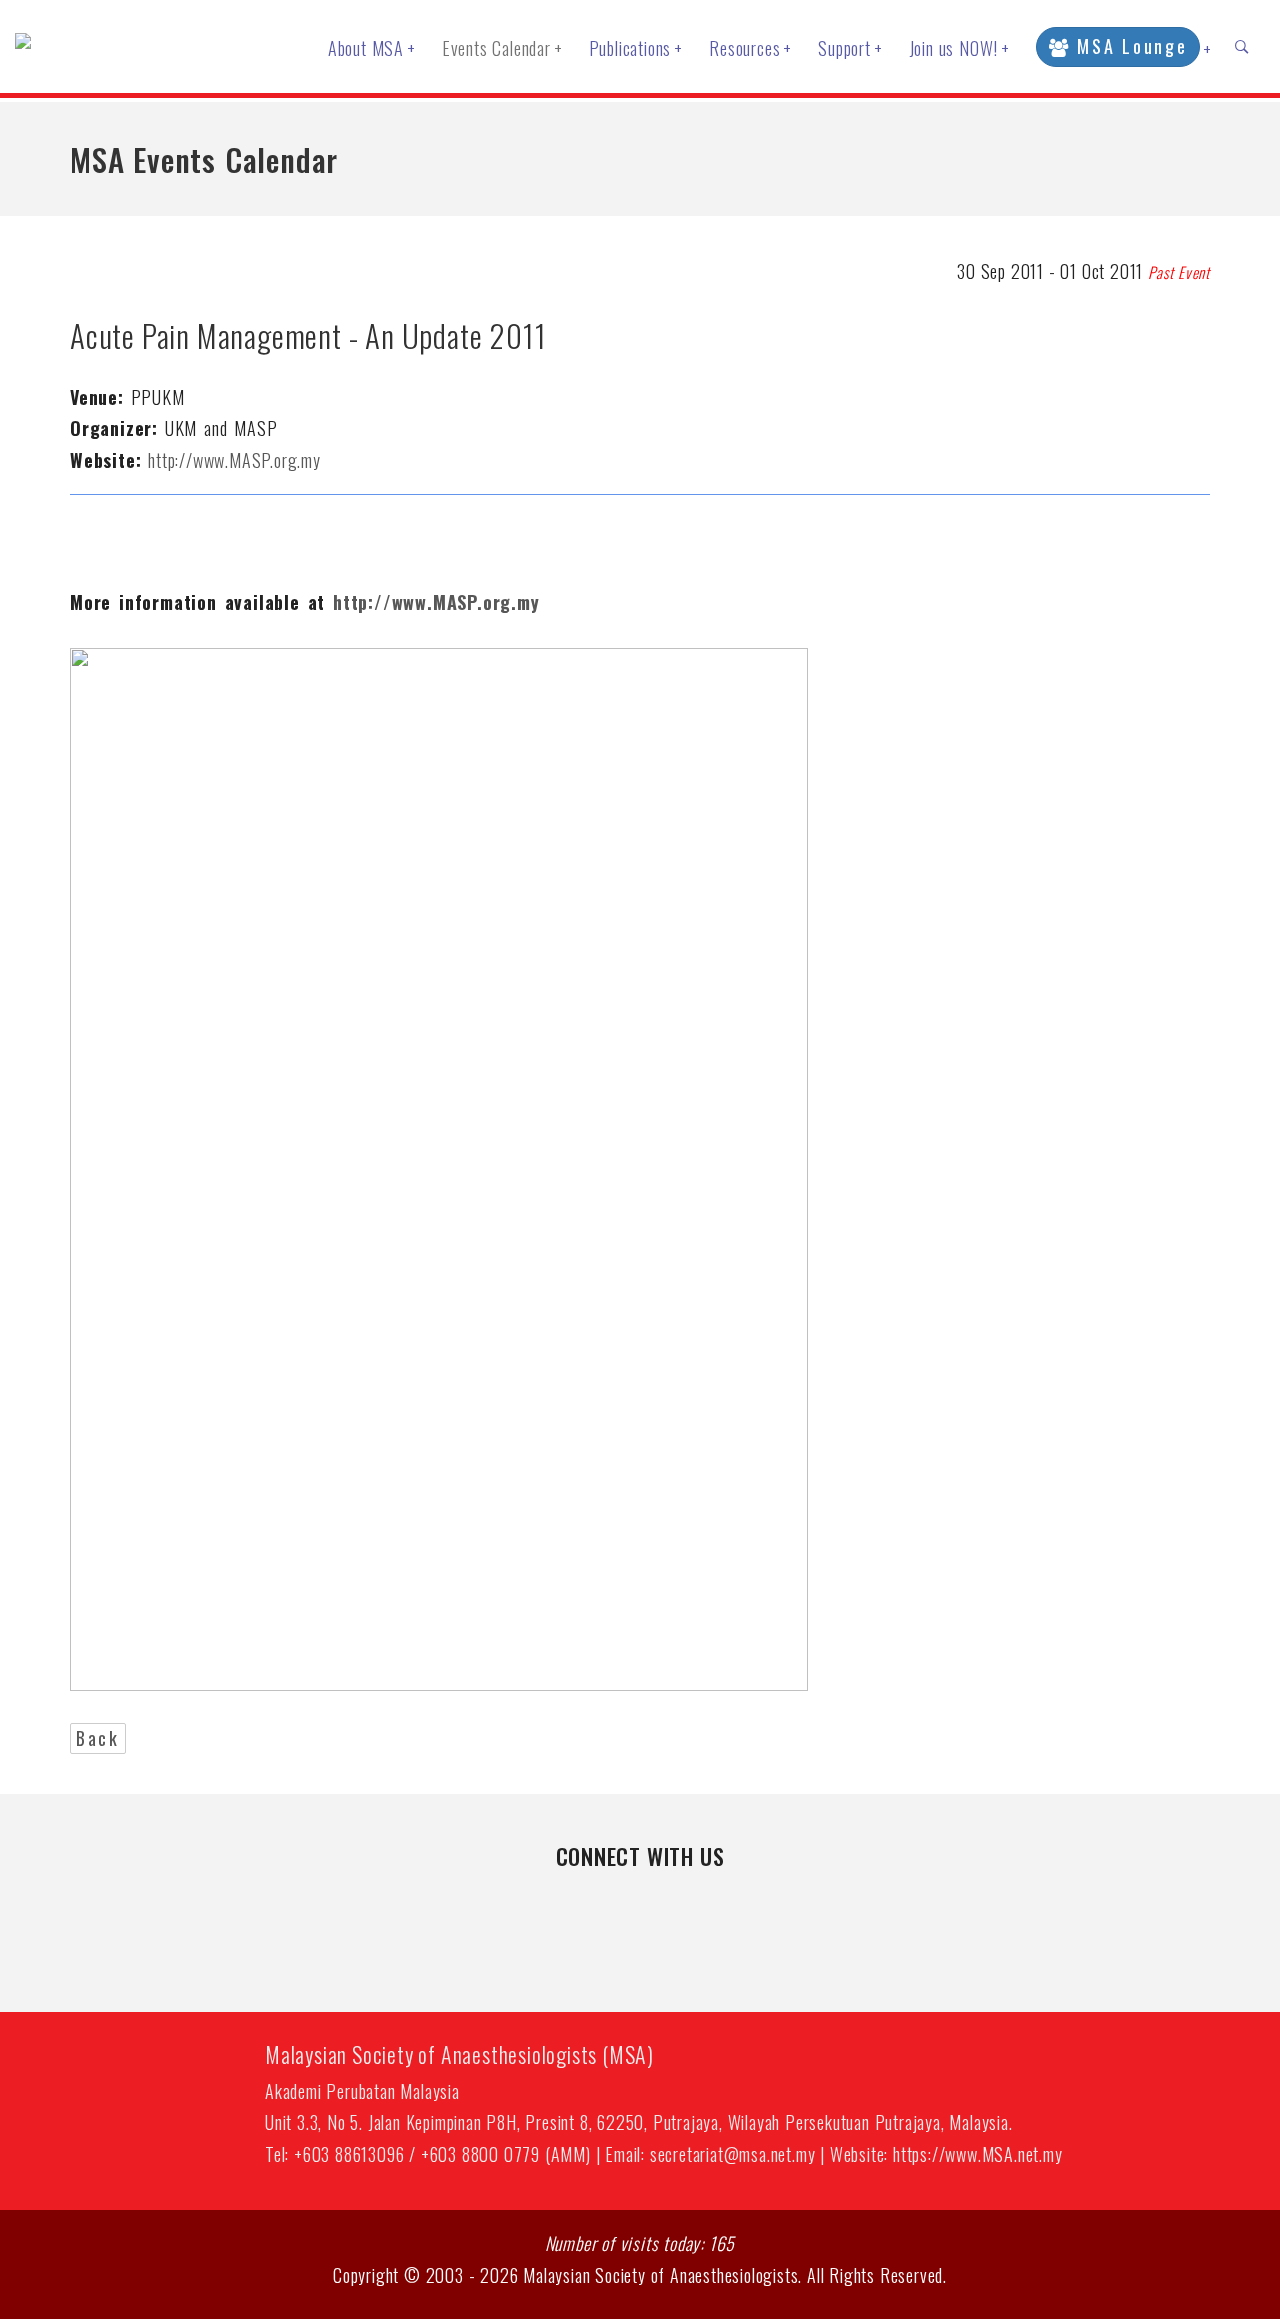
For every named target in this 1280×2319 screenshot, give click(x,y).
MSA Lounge (1129, 46)
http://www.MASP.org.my (234, 460)
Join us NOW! (959, 48)
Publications (636, 48)
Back (98, 1738)
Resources (750, 48)
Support (850, 48)
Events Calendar (502, 48)
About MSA (372, 48)
